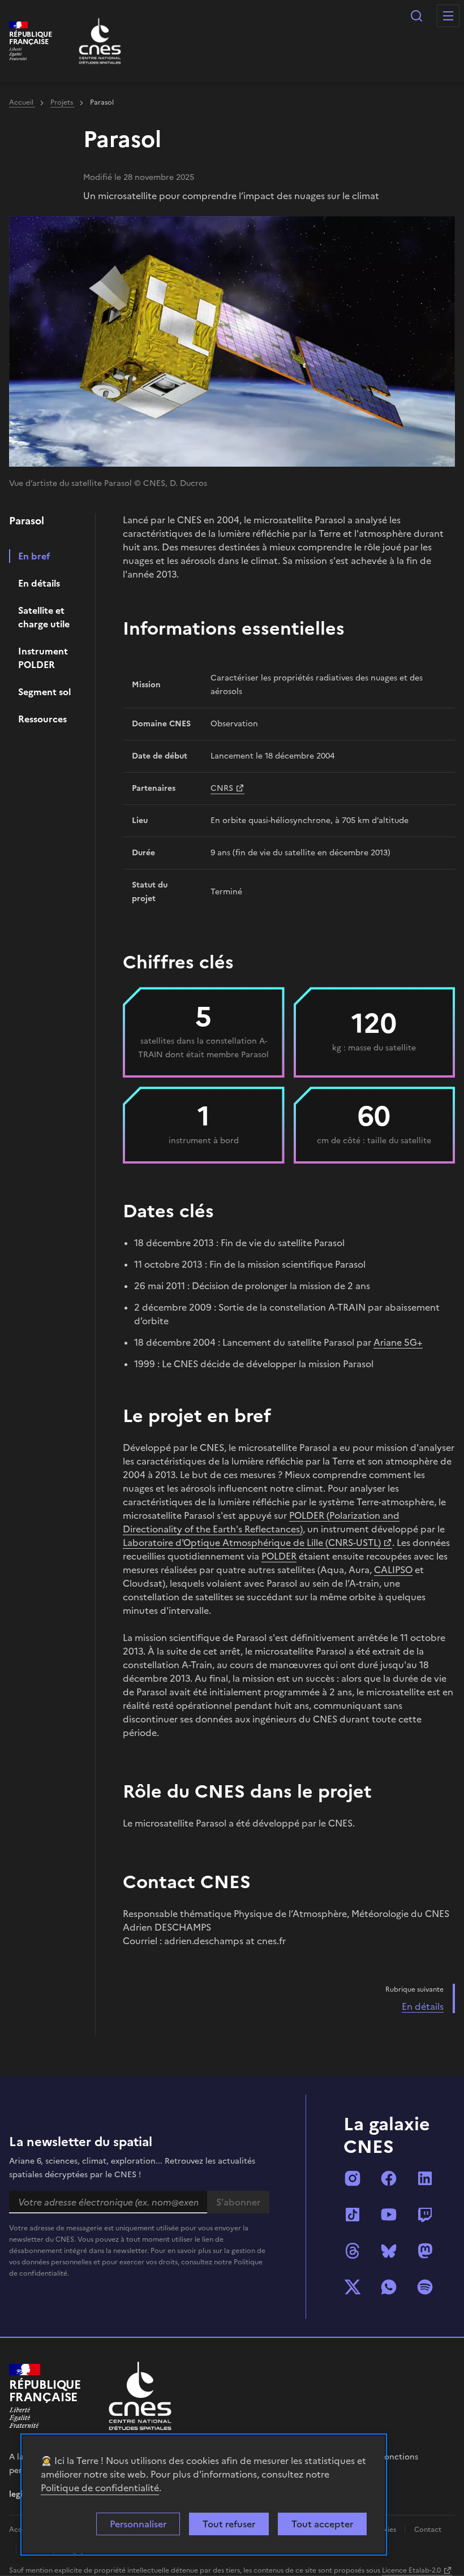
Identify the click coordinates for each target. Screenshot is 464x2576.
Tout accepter (322, 2524)
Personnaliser (138, 2524)
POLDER (279, 1556)
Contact (428, 2530)
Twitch (425, 2215)
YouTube (389, 2215)
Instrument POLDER (43, 658)
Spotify (425, 2287)
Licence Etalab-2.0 (411, 2570)
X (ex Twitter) (353, 2287)
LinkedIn (425, 2178)
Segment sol (44, 692)
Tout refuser (229, 2524)
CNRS (222, 788)
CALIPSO (393, 1570)
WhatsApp (389, 2287)
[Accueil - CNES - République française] (140, 2396)
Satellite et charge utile (44, 617)
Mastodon (425, 2251)
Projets (63, 102)
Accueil (22, 102)
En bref (34, 556)
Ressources (42, 719)
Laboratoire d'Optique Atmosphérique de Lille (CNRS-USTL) (252, 1543)
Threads (353, 2251)
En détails (39, 583)
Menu (448, 16)
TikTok (353, 2215)
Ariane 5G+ (398, 1342)
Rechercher (416, 16)
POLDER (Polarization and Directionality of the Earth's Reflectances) (261, 1522)
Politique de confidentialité (100, 2488)
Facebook (389, 2178)
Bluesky (389, 2251)
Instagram (353, 2178)
